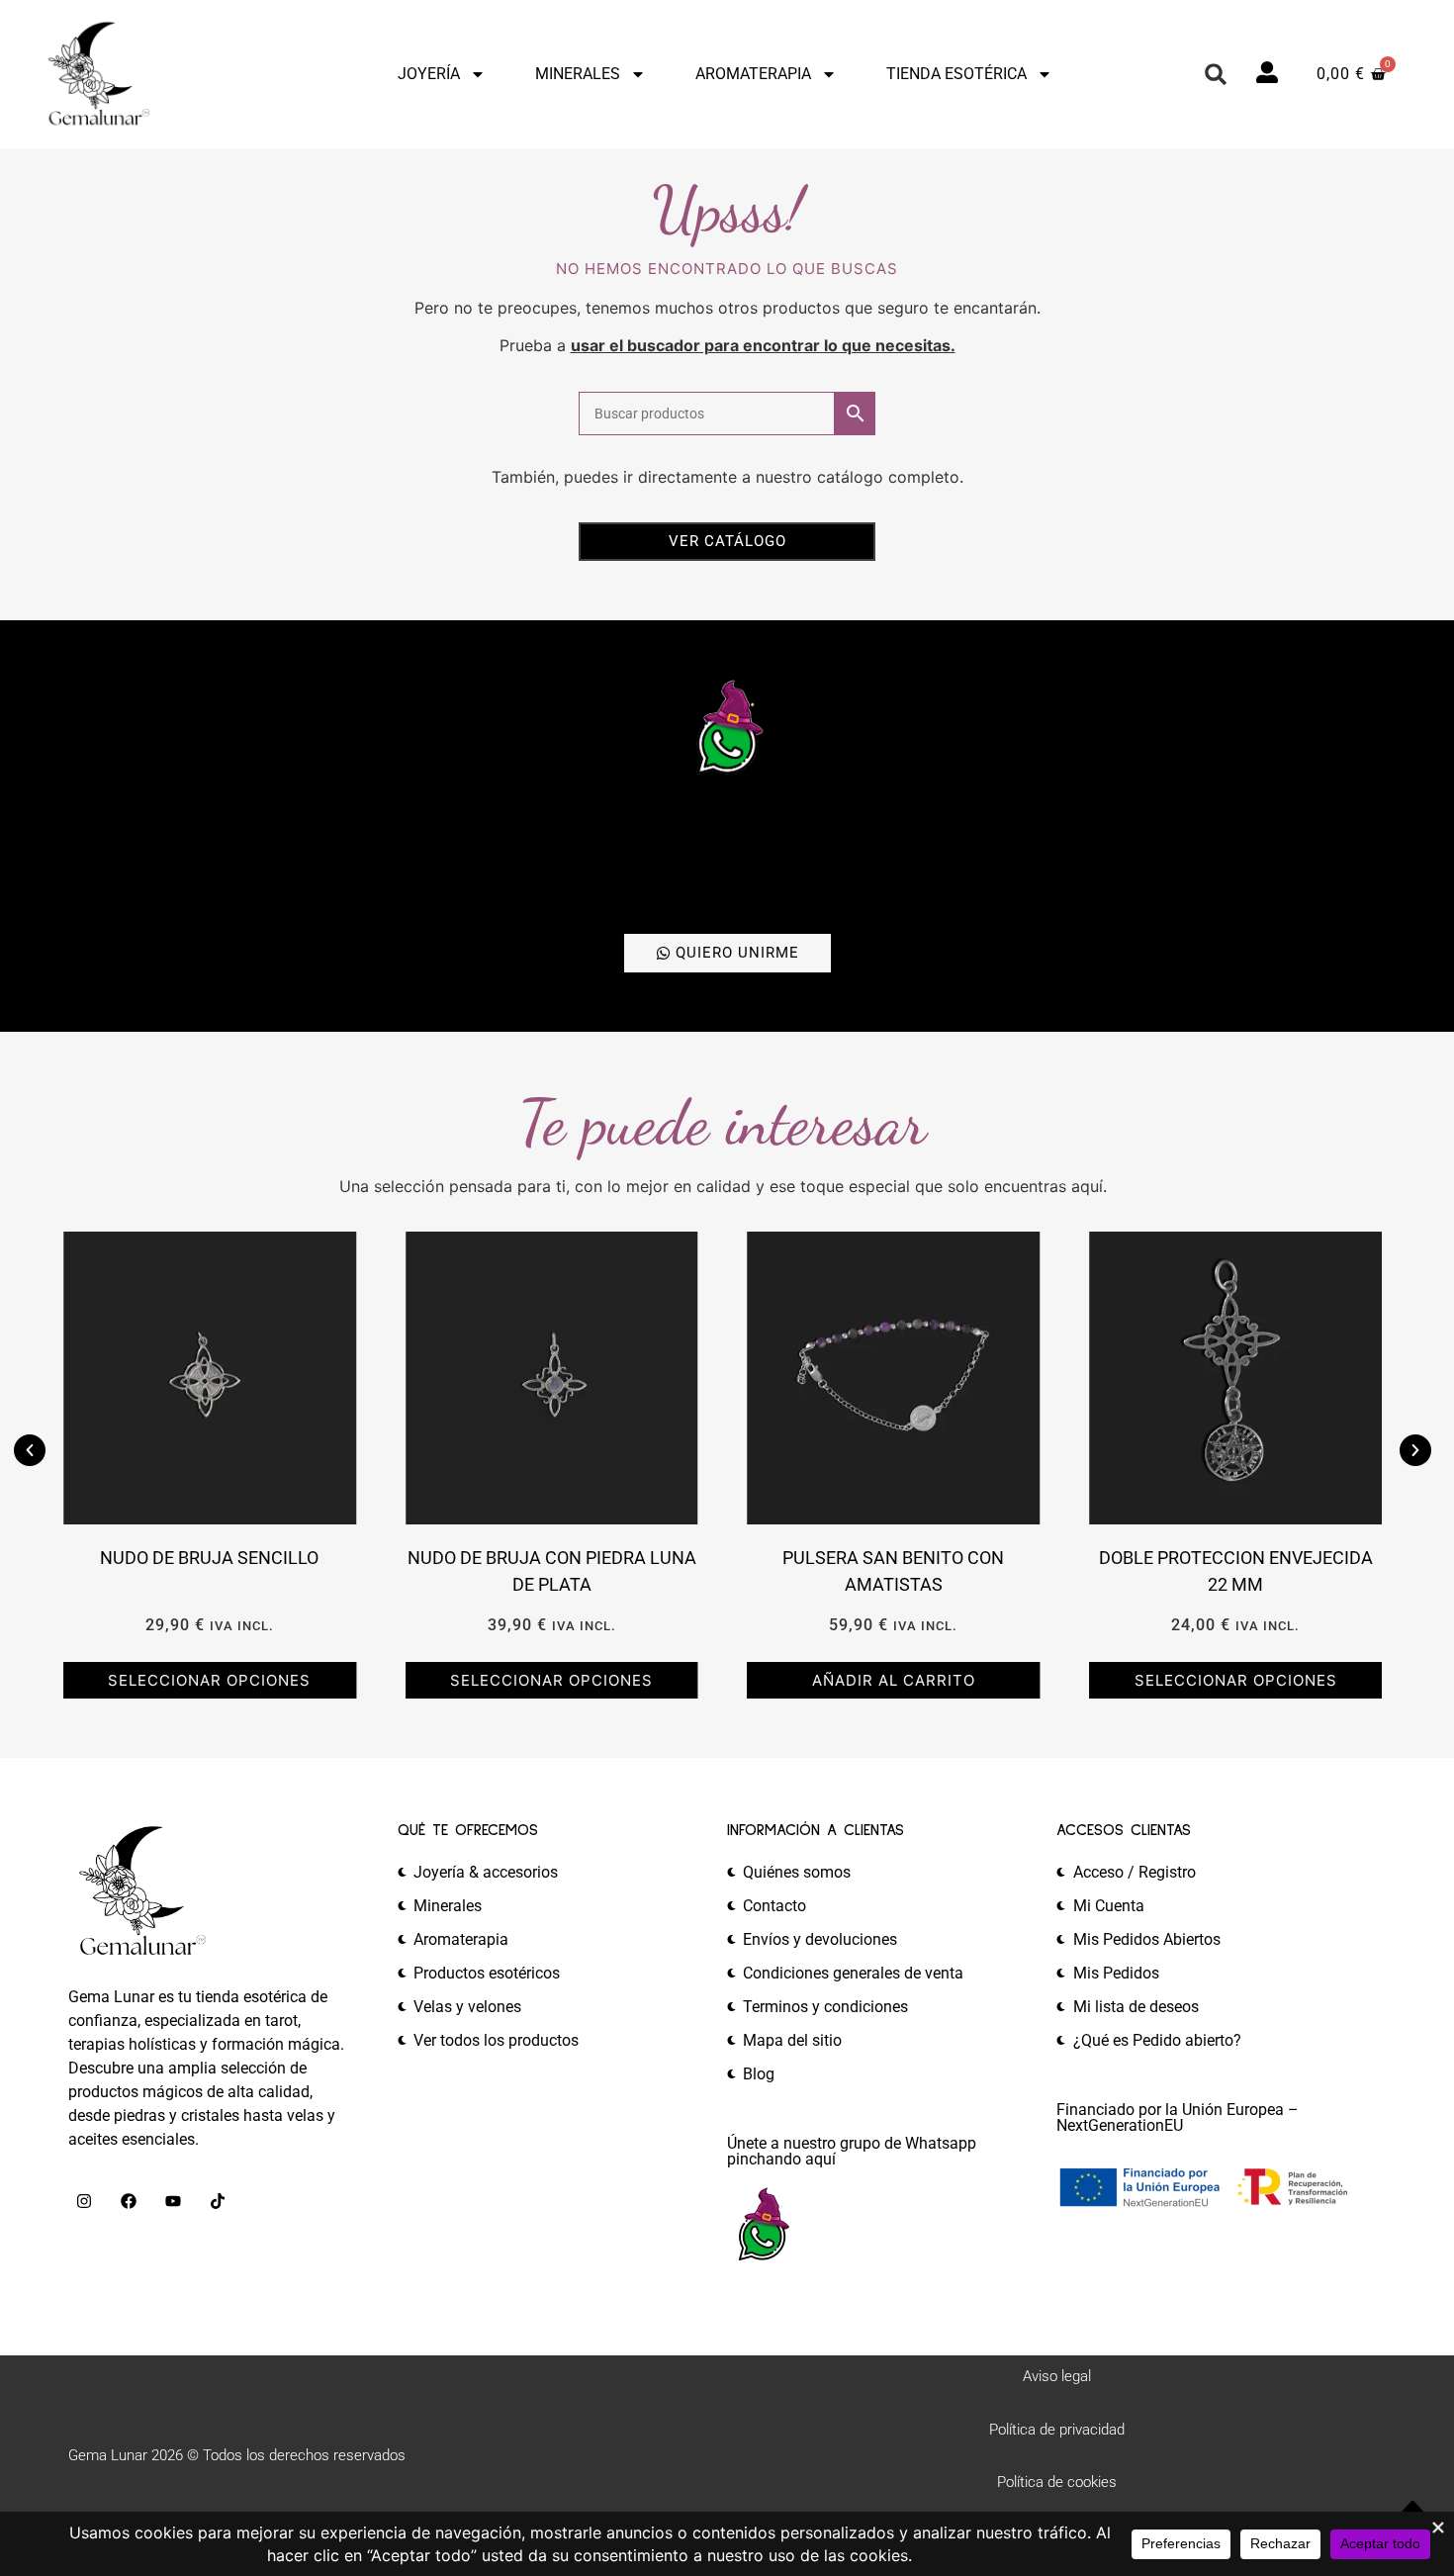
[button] (1216, 74)
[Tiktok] (218, 2201)
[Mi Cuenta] (1267, 72)
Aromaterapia (753, 74)
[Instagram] (84, 2201)
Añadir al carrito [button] (894, 1680)
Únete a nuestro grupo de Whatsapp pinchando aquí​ (852, 2151)
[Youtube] (173, 2201)
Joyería (429, 74)
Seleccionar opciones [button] (209, 1680)
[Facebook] (129, 2201)
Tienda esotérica (956, 74)
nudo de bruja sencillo (209, 1558)
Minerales (578, 74)
